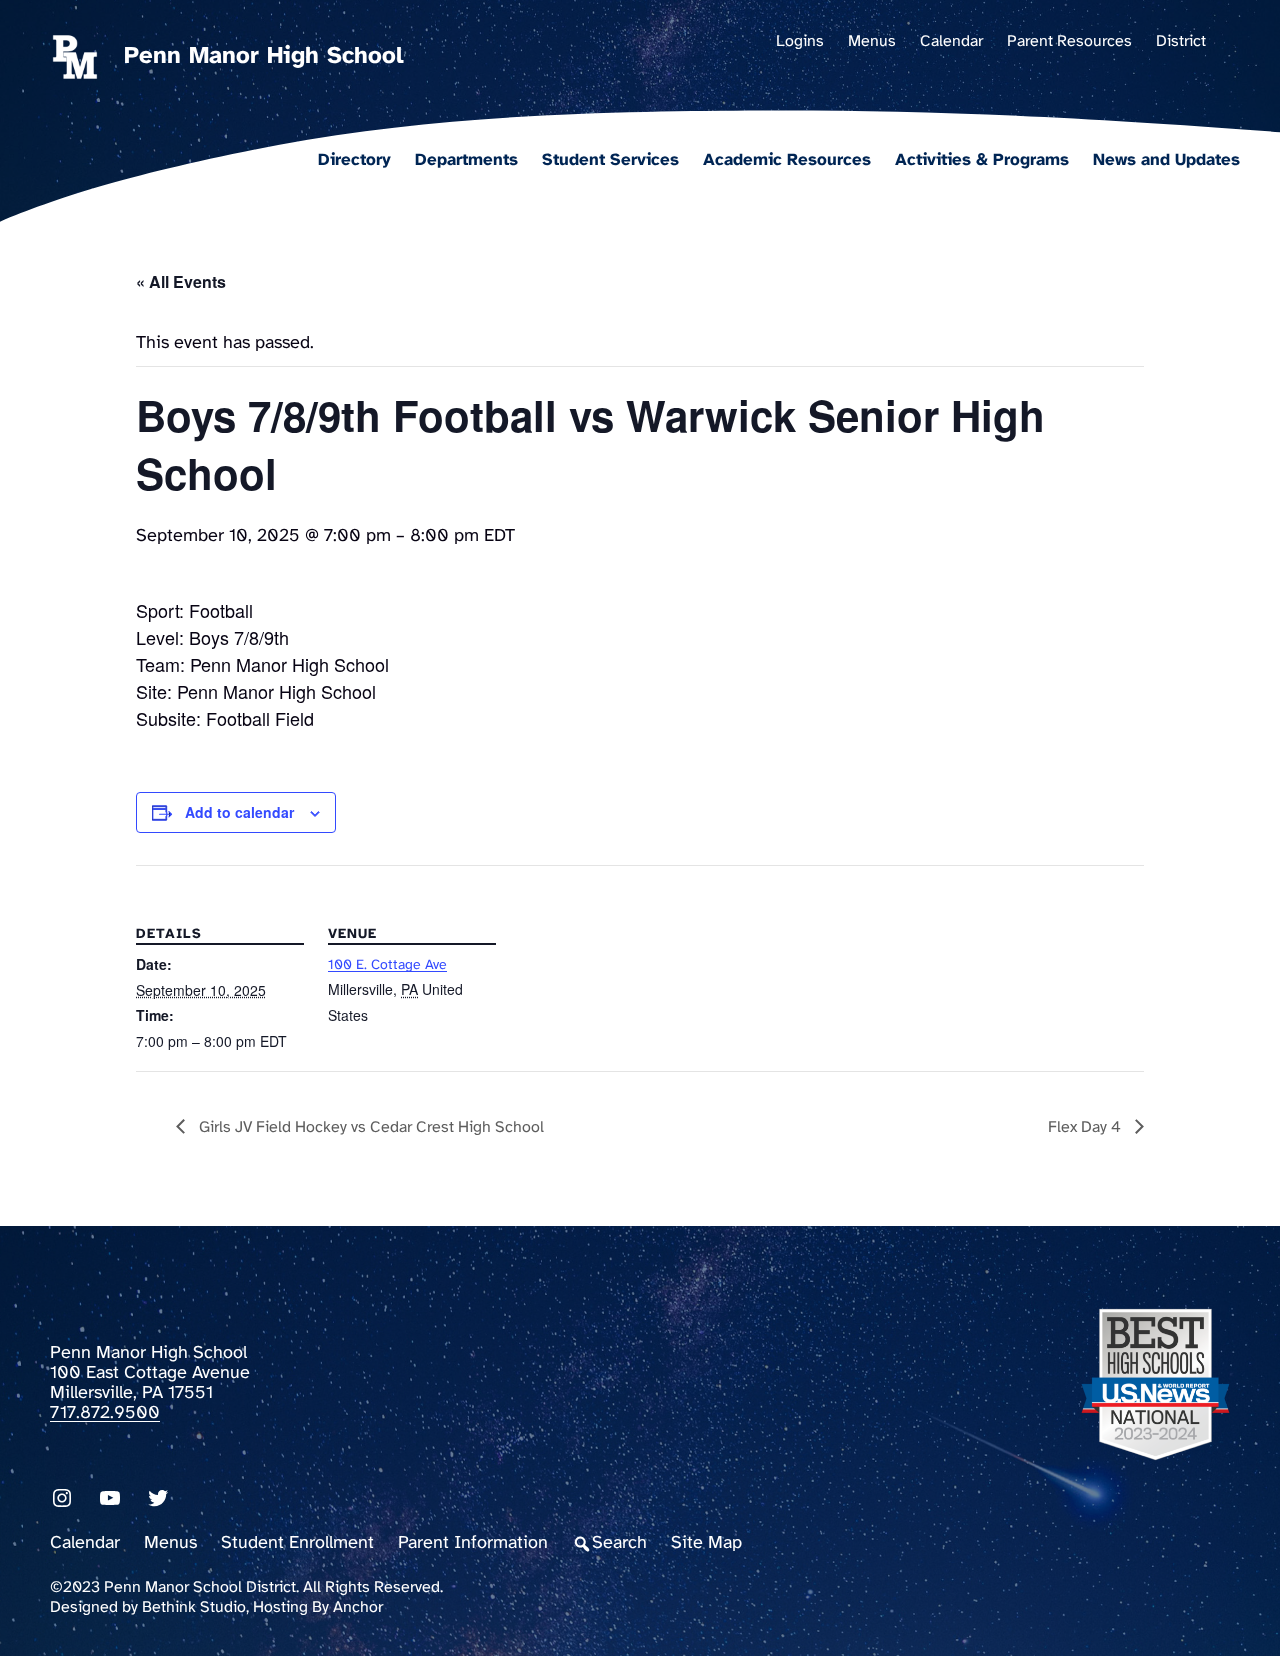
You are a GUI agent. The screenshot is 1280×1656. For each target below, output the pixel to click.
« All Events (181, 281)
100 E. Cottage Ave (387, 965)
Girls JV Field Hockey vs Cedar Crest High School (369, 1127)
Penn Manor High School (264, 56)
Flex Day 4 (1086, 1127)
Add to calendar (239, 812)
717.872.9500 (105, 1413)
